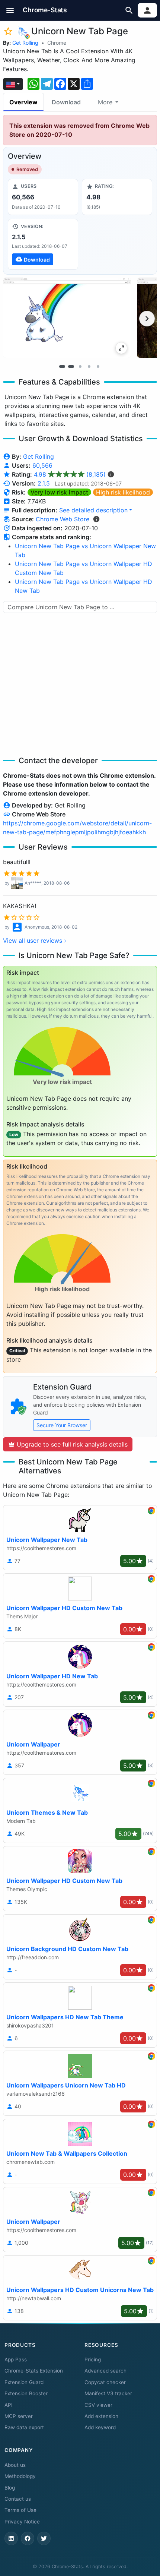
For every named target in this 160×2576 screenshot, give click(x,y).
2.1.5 (44, 483)
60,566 (42, 465)
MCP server (19, 2416)
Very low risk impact (59, 492)
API (9, 2405)
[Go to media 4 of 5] (89, 366)
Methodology (20, 2476)
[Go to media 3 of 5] (80, 366)
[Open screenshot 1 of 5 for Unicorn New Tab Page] (67, 318)
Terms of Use (20, 2510)
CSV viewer (98, 2405)
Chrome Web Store (63, 519)
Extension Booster (26, 2393)
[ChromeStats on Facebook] (28, 2538)
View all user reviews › (35, 941)
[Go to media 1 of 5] (62, 366)
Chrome (57, 43)
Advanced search (105, 2371)
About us (15, 2465)
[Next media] (147, 319)
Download (66, 102)
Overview (23, 102)
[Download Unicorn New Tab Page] (43, 244)
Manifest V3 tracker (108, 2393)
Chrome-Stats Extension (34, 2371)
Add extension (101, 2416)
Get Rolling (25, 43)
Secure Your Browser (62, 1425)
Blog (10, 2488)
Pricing (93, 2360)
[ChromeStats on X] (44, 2538)
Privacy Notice (22, 2522)
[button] (10, 10)
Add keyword (100, 2427)
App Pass (16, 2360)
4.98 (70, 474)
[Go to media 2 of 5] (71, 366)
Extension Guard (24, 2382)
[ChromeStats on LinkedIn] (11, 2538)
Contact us (18, 2499)
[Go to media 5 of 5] (98, 366)
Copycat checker (105, 2382)
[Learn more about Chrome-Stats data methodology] (96, 519)
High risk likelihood (123, 492)
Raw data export (24, 2427)
